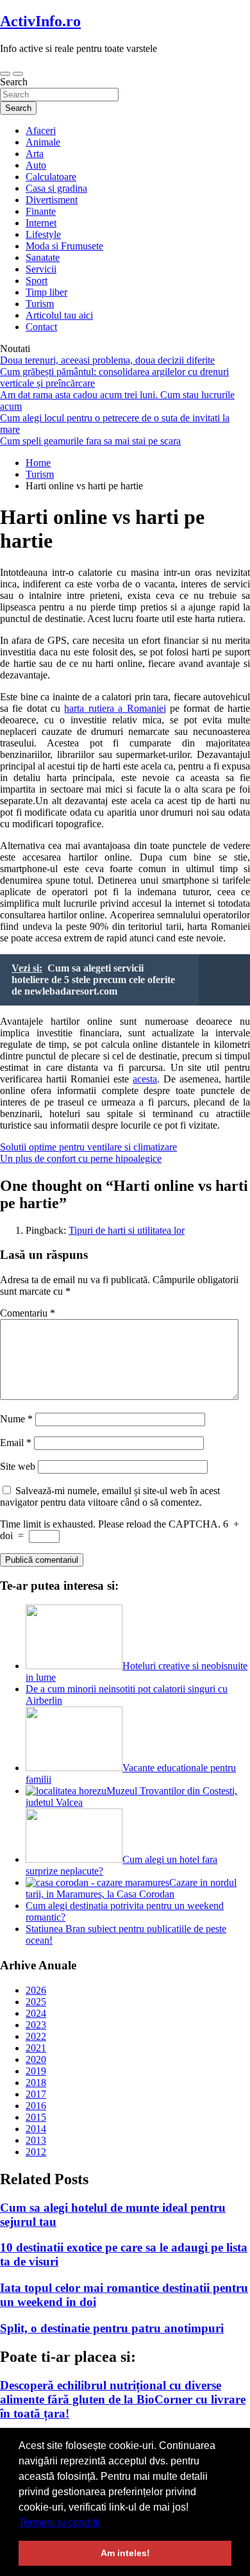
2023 (36, 2025)
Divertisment (52, 200)
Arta (35, 154)
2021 (36, 2048)
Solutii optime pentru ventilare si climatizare (88, 1147)
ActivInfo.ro (40, 21)
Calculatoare (51, 177)
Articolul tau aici (59, 315)
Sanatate (43, 257)
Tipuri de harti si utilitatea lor (127, 1230)
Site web (18, 1466)
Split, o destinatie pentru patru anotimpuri (112, 2328)
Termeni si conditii (60, 2522)
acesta (145, 1079)
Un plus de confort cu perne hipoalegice (81, 1158)
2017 (36, 2094)
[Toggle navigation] (5, 74)
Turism (40, 304)
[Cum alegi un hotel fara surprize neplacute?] (74, 1859)
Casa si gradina (56, 188)
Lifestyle (43, 234)
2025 (36, 2002)
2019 (36, 2071)
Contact (41, 327)
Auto (36, 165)
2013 (36, 2140)
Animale (43, 142)
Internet (41, 223)
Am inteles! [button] (125, 2553)
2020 (36, 2059)
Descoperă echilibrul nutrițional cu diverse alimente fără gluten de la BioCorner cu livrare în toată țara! (123, 2399)
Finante (41, 211)
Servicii (41, 269)
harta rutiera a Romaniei (115, 708)
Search (14, 82)
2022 (36, 2036)
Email (16, 1443)
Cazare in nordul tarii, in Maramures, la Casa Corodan (131, 1888)
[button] (105, 2523)
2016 (36, 2106)
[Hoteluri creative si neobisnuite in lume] (74, 1666)
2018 (36, 2083)
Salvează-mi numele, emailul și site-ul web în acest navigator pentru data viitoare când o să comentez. (110, 1496)
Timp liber (46, 292)
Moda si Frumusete (64, 246)
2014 (36, 2129)
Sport (37, 281)
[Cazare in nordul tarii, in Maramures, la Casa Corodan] (97, 1882)
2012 (36, 2152)
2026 (36, 1990)
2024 (36, 2013)
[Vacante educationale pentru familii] (74, 1768)
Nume (16, 1419)
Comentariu (28, 1313)
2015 (36, 2117)
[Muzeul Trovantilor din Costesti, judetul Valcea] (66, 1791)
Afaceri (41, 130)
